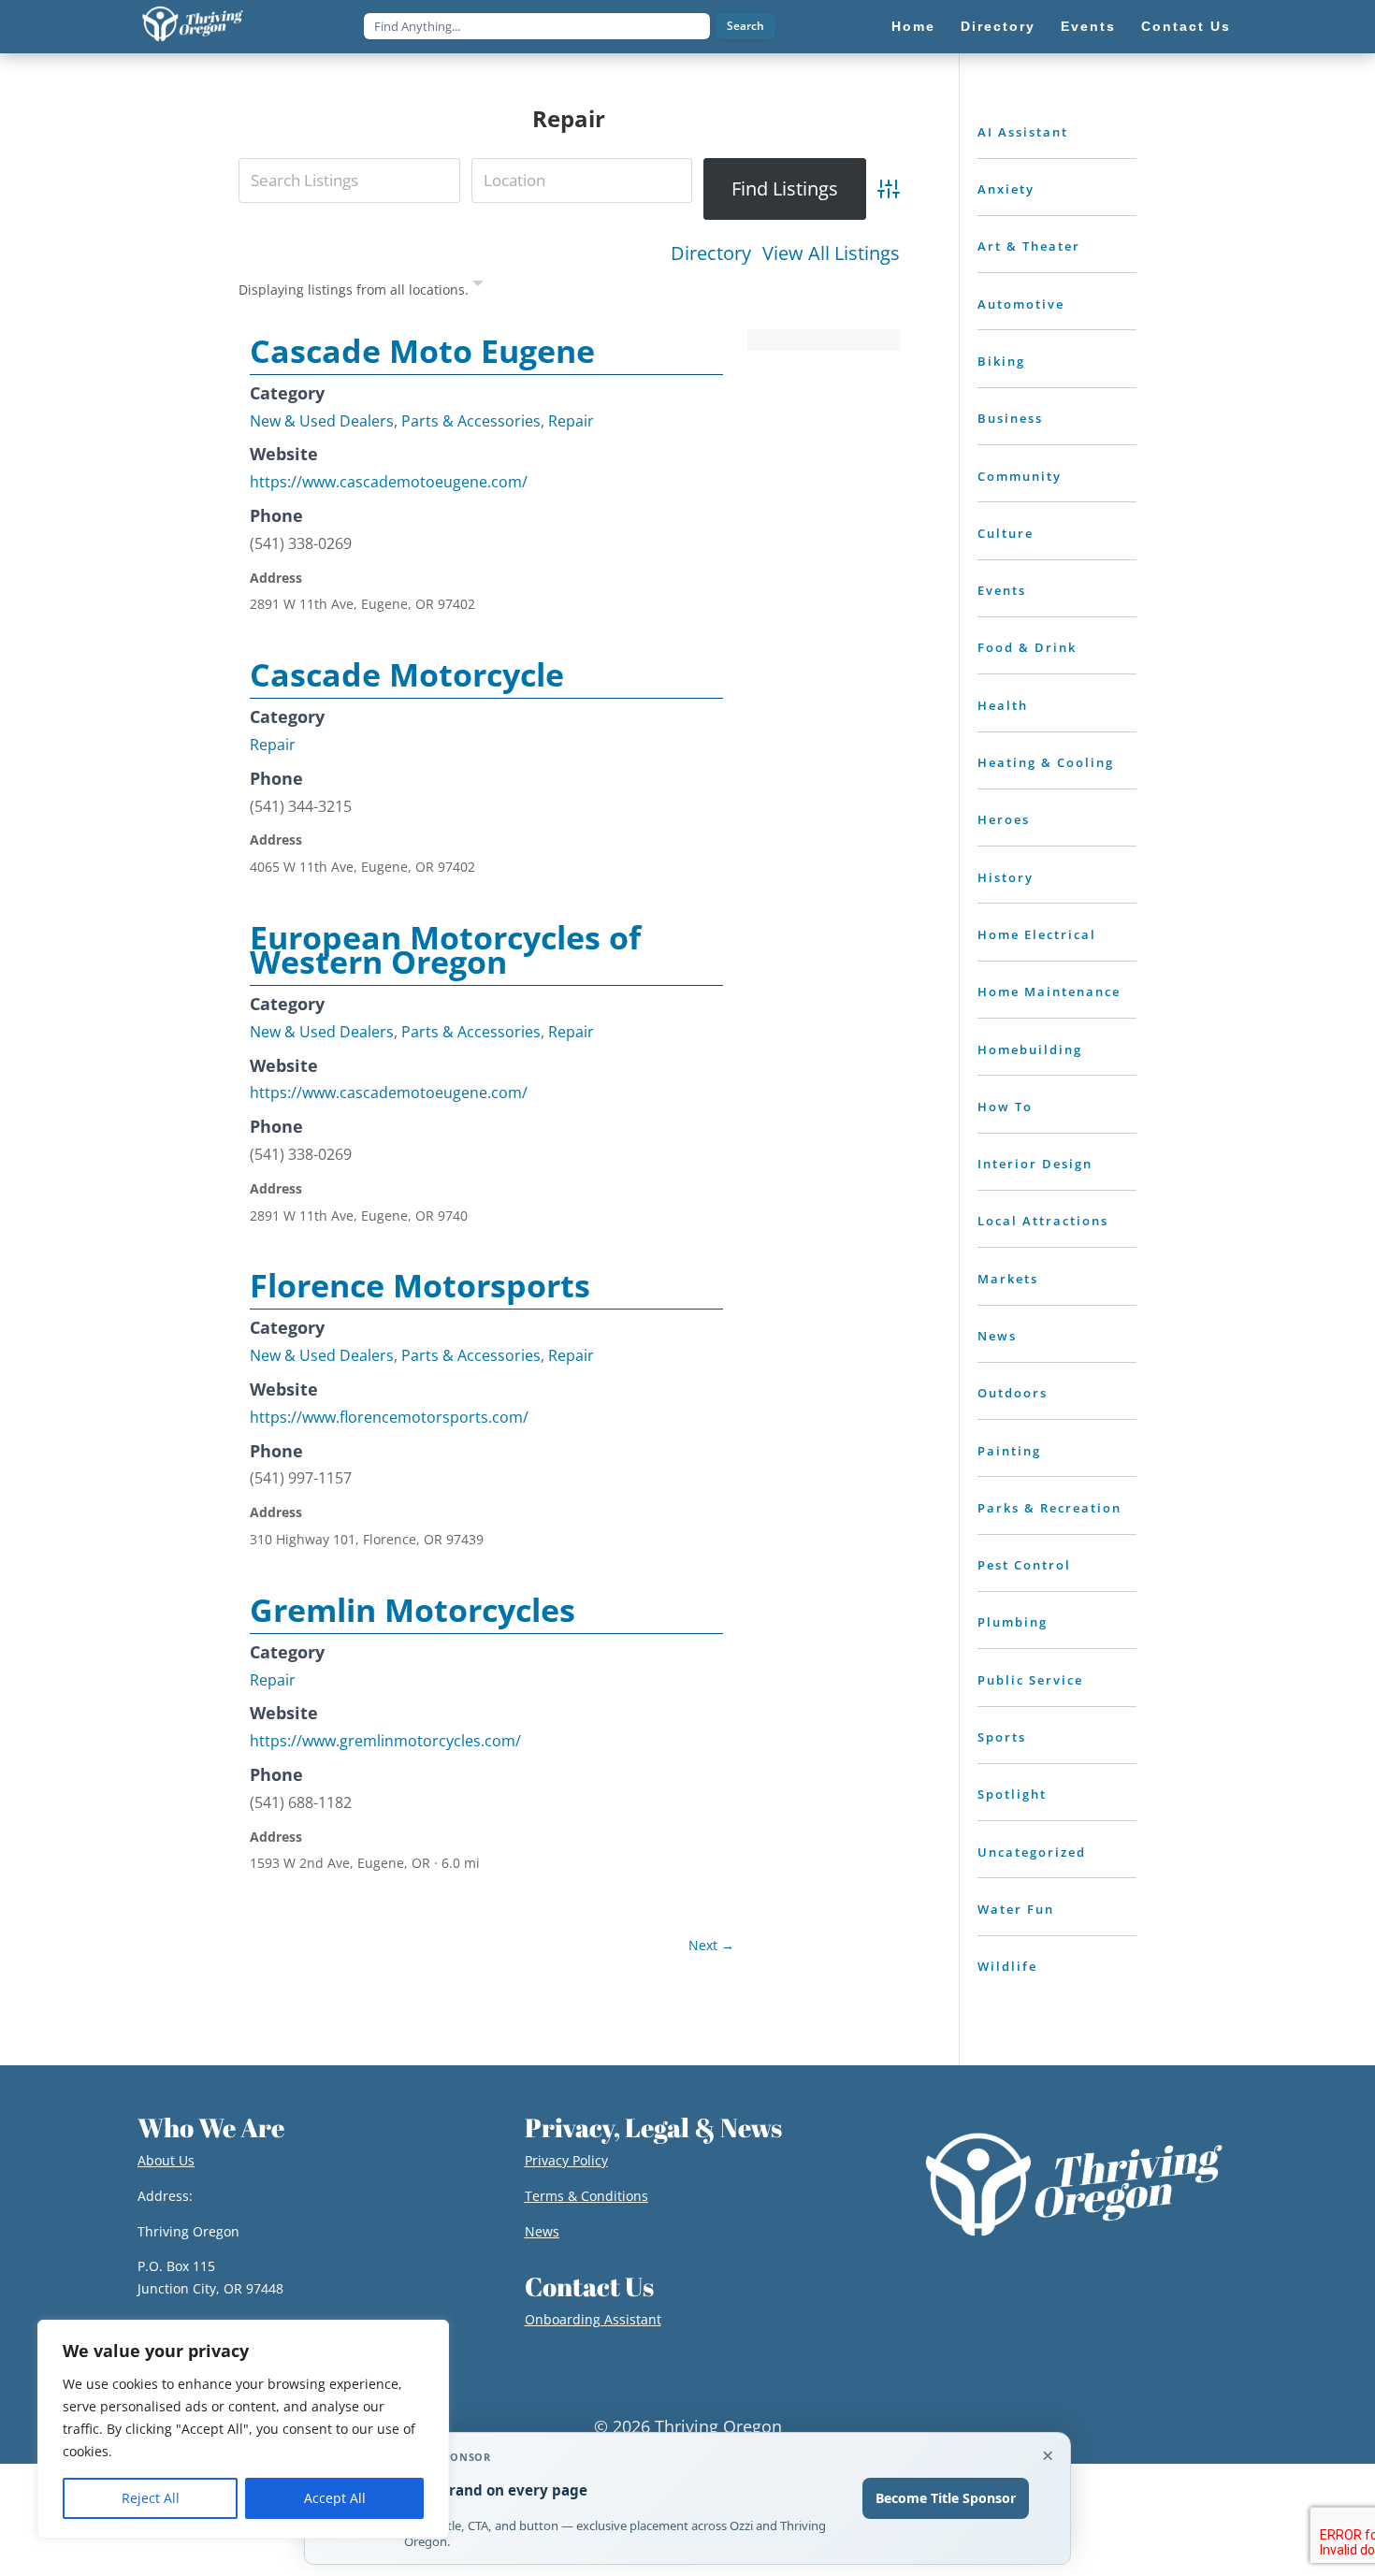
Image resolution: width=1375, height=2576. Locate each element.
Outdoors (1013, 1393)
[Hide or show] (478, 287)
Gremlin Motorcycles (412, 1610)
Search (745, 26)
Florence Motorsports (420, 1285)
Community (1020, 476)
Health (1003, 705)
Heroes (1004, 819)
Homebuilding (1030, 1049)
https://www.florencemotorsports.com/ (389, 1417)
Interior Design (1035, 1164)
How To (1005, 1107)
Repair (571, 421)
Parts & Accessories (471, 421)
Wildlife (1007, 1966)
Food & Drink (1027, 647)
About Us (166, 2160)
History (1006, 877)
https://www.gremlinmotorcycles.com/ (385, 1741)
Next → (711, 1945)
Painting (1009, 1451)
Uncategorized (1032, 1852)
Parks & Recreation (1049, 1508)
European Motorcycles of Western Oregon (445, 949)
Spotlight (1012, 1794)
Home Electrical (1037, 934)
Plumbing (1013, 1622)
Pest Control (1024, 1565)
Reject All (151, 2498)
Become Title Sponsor (946, 2498)
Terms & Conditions (586, 2196)
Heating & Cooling (1046, 762)
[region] (243, 2429)
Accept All (335, 2498)
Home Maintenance (1049, 991)
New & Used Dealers (322, 421)
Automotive (1021, 304)
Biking (1001, 361)
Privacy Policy (566, 2160)
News (997, 1336)
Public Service (1030, 1680)
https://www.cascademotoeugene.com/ (389, 482)
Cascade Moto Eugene (422, 351)
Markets (1008, 1279)
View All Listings (831, 253)
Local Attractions (1043, 1221)
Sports (1002, 1737)
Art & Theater (1029, 246)
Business (1010, 418)
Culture (1006, 533)
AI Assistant (1023, 132)
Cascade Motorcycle (407, 674)
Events (1002, 590)
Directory (711, 253)
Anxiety (1006, 189)
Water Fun (1016, 1909)
